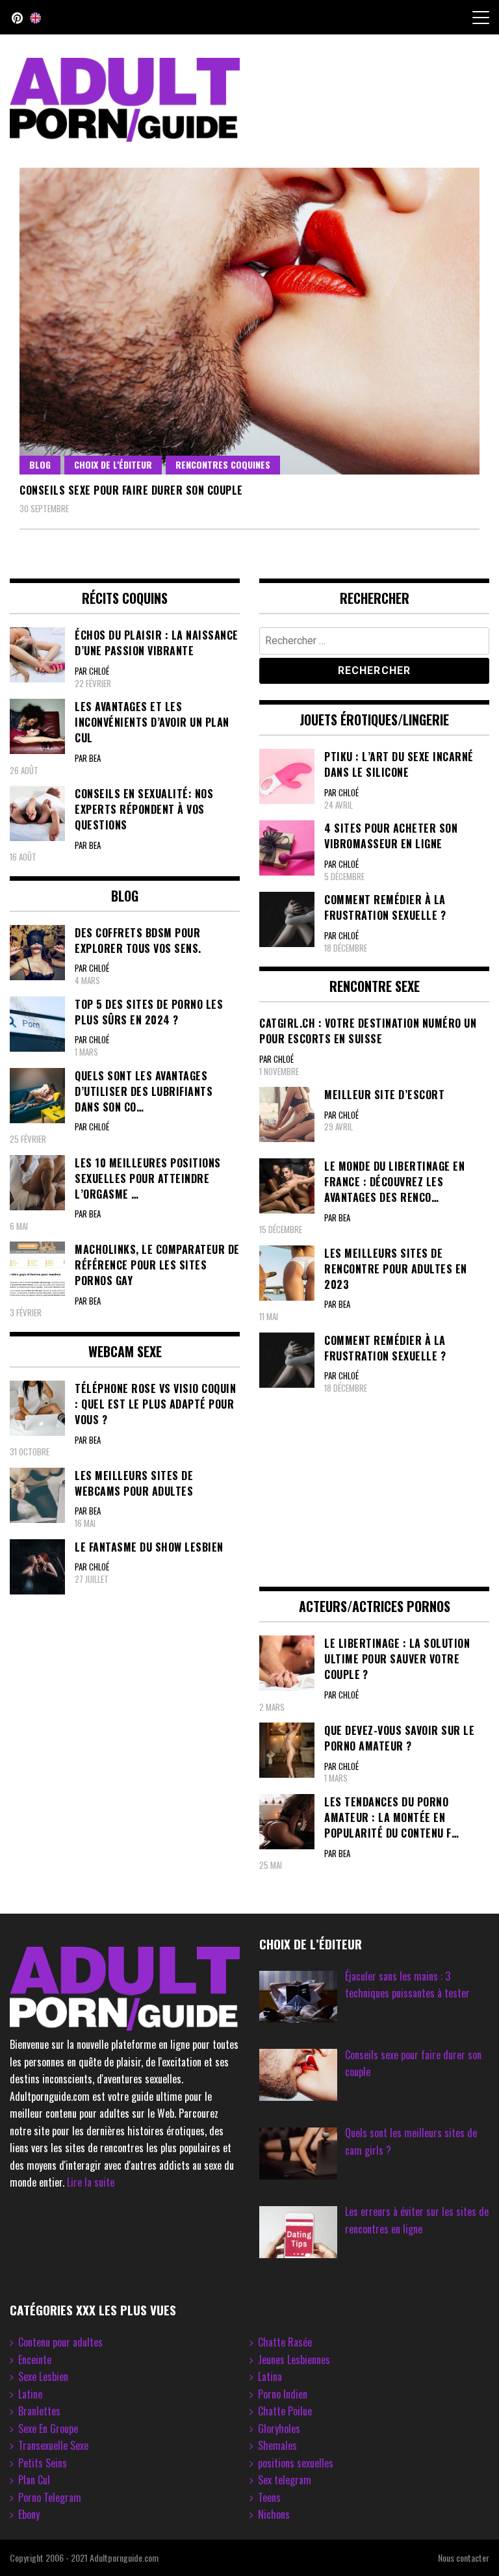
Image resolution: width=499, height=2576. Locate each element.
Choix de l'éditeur (113, 464)
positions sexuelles (296, 2463)
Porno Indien (283, 2394)
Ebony (29, 2514)
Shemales (277, 2445)
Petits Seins (43, 2463)
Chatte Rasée (285, 2342)
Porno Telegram (50, 2497)
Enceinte (35, 2360)
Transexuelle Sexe (53, 2445)
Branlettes (39, 2411)
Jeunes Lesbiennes (294, 2360)
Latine (30, 2394)
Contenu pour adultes (60, 2342)
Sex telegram (285, 2480)
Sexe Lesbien (43, 2376)
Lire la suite (91, 2182)
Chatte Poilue (285, 2411)
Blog (40, 464)
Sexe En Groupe (48, 2428)
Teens (269, 2497)
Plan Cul (34, 2480)
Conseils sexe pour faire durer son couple (131, 490)
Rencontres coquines (223, 464)
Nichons (274, 2514)
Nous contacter (464, 2557)
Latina (270, 2376)
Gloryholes (279, 2428)
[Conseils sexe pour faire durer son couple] (249, 321)
